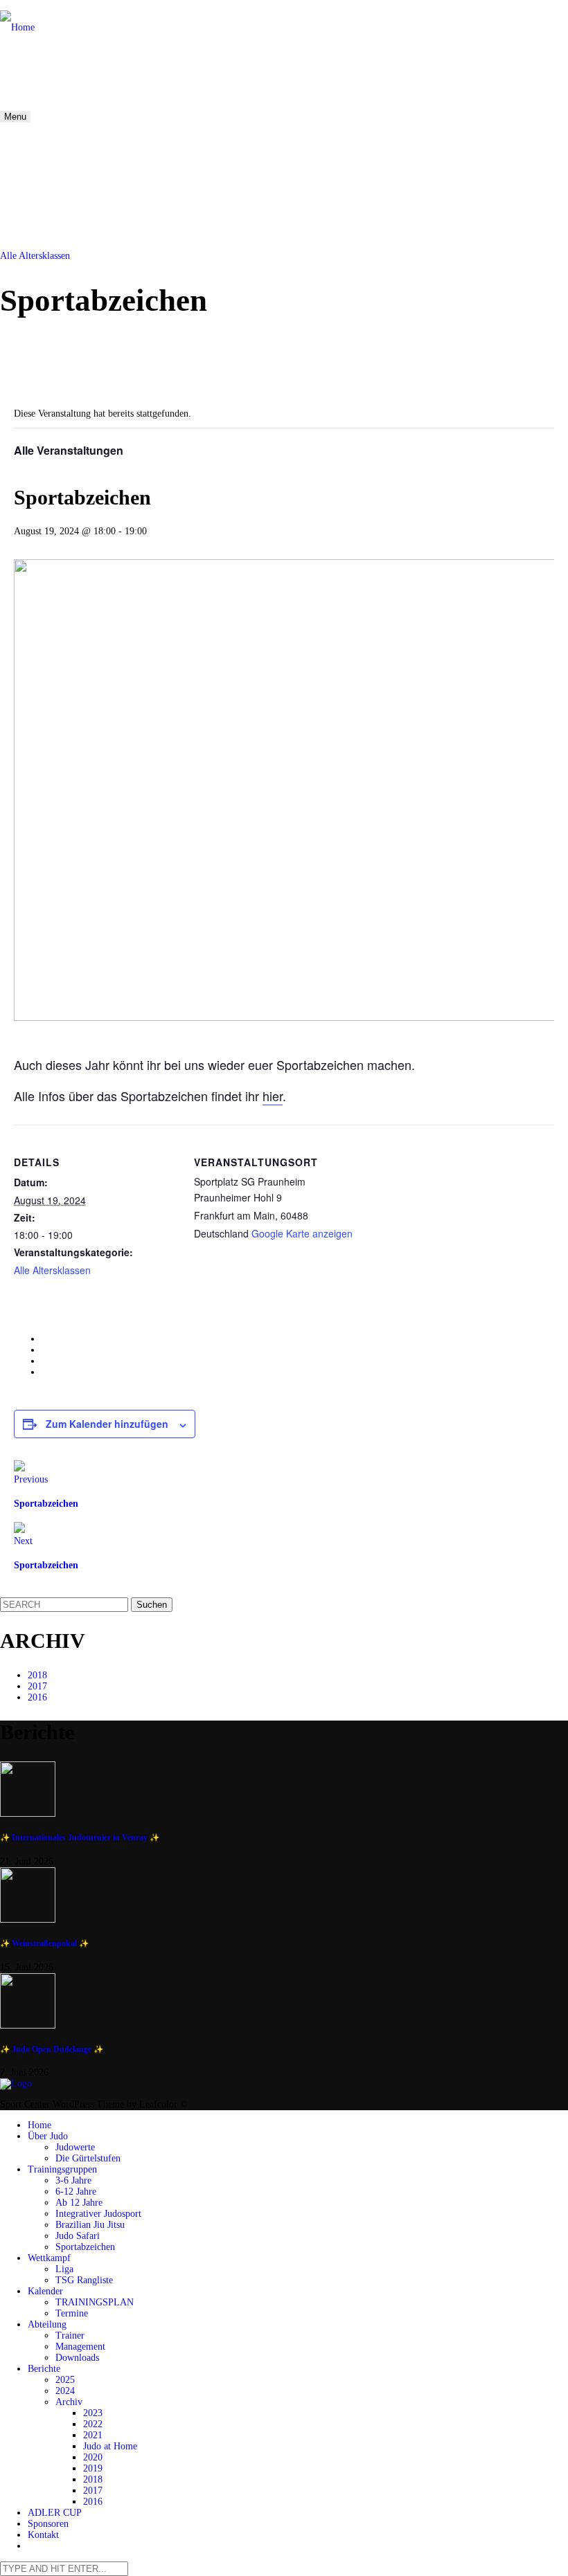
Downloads (77, 2358)
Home (39, 2125)
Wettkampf (49, 2258)
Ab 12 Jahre (79, 2203)
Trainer (70, 2335)
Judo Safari (78, 2236)
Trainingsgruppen (62, 2169)
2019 (93, 2468)
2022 (93, 2424)
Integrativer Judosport (98, 2214)
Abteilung (47, 2324)
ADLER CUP (55, 2513)
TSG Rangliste (84, 2280)
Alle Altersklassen (35, 256)
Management (80, 2347)
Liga (64, 2269)
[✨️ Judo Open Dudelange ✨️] (284, 2002)
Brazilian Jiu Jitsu (90, 2225)
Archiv (69, 2402)
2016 (37, 1697)
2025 (65, 2380)
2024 (65, 2391)
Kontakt (43, 2535)
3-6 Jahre (73, 2180)
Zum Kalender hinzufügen (107, 1424)
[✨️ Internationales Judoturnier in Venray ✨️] (284, 1790)
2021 (93, 2435)
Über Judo (48, 2136)
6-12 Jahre (76, 2192)
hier (273, 1096)
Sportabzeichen (85, 2247)
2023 (93, 2413)
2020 (93, 2457)
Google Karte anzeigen (302, 1233)
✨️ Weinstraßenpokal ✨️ (44, 1944)
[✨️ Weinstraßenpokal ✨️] (284, 1896)
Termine (72, 2313)
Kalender (45, 2291)
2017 (37, 1686)
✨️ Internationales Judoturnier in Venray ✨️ (80, 1838)
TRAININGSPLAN (95, 2302)
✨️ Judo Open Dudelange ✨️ (52, 2050)
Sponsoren (48, 2524)
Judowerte (75, 2147)
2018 (37, 1675)
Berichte (44, 2369)
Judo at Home (110, 2446)
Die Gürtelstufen (88, 2158)
